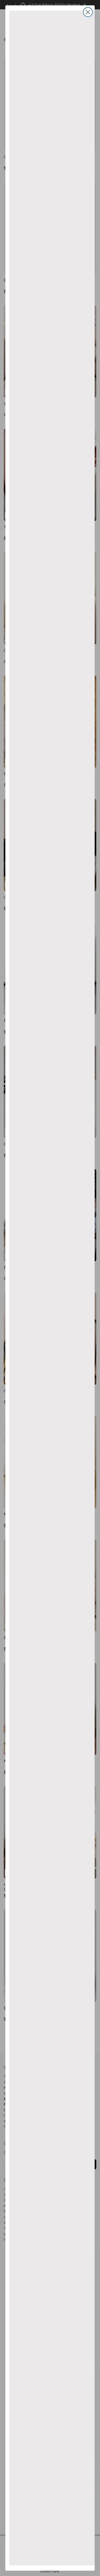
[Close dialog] (88, 12)
